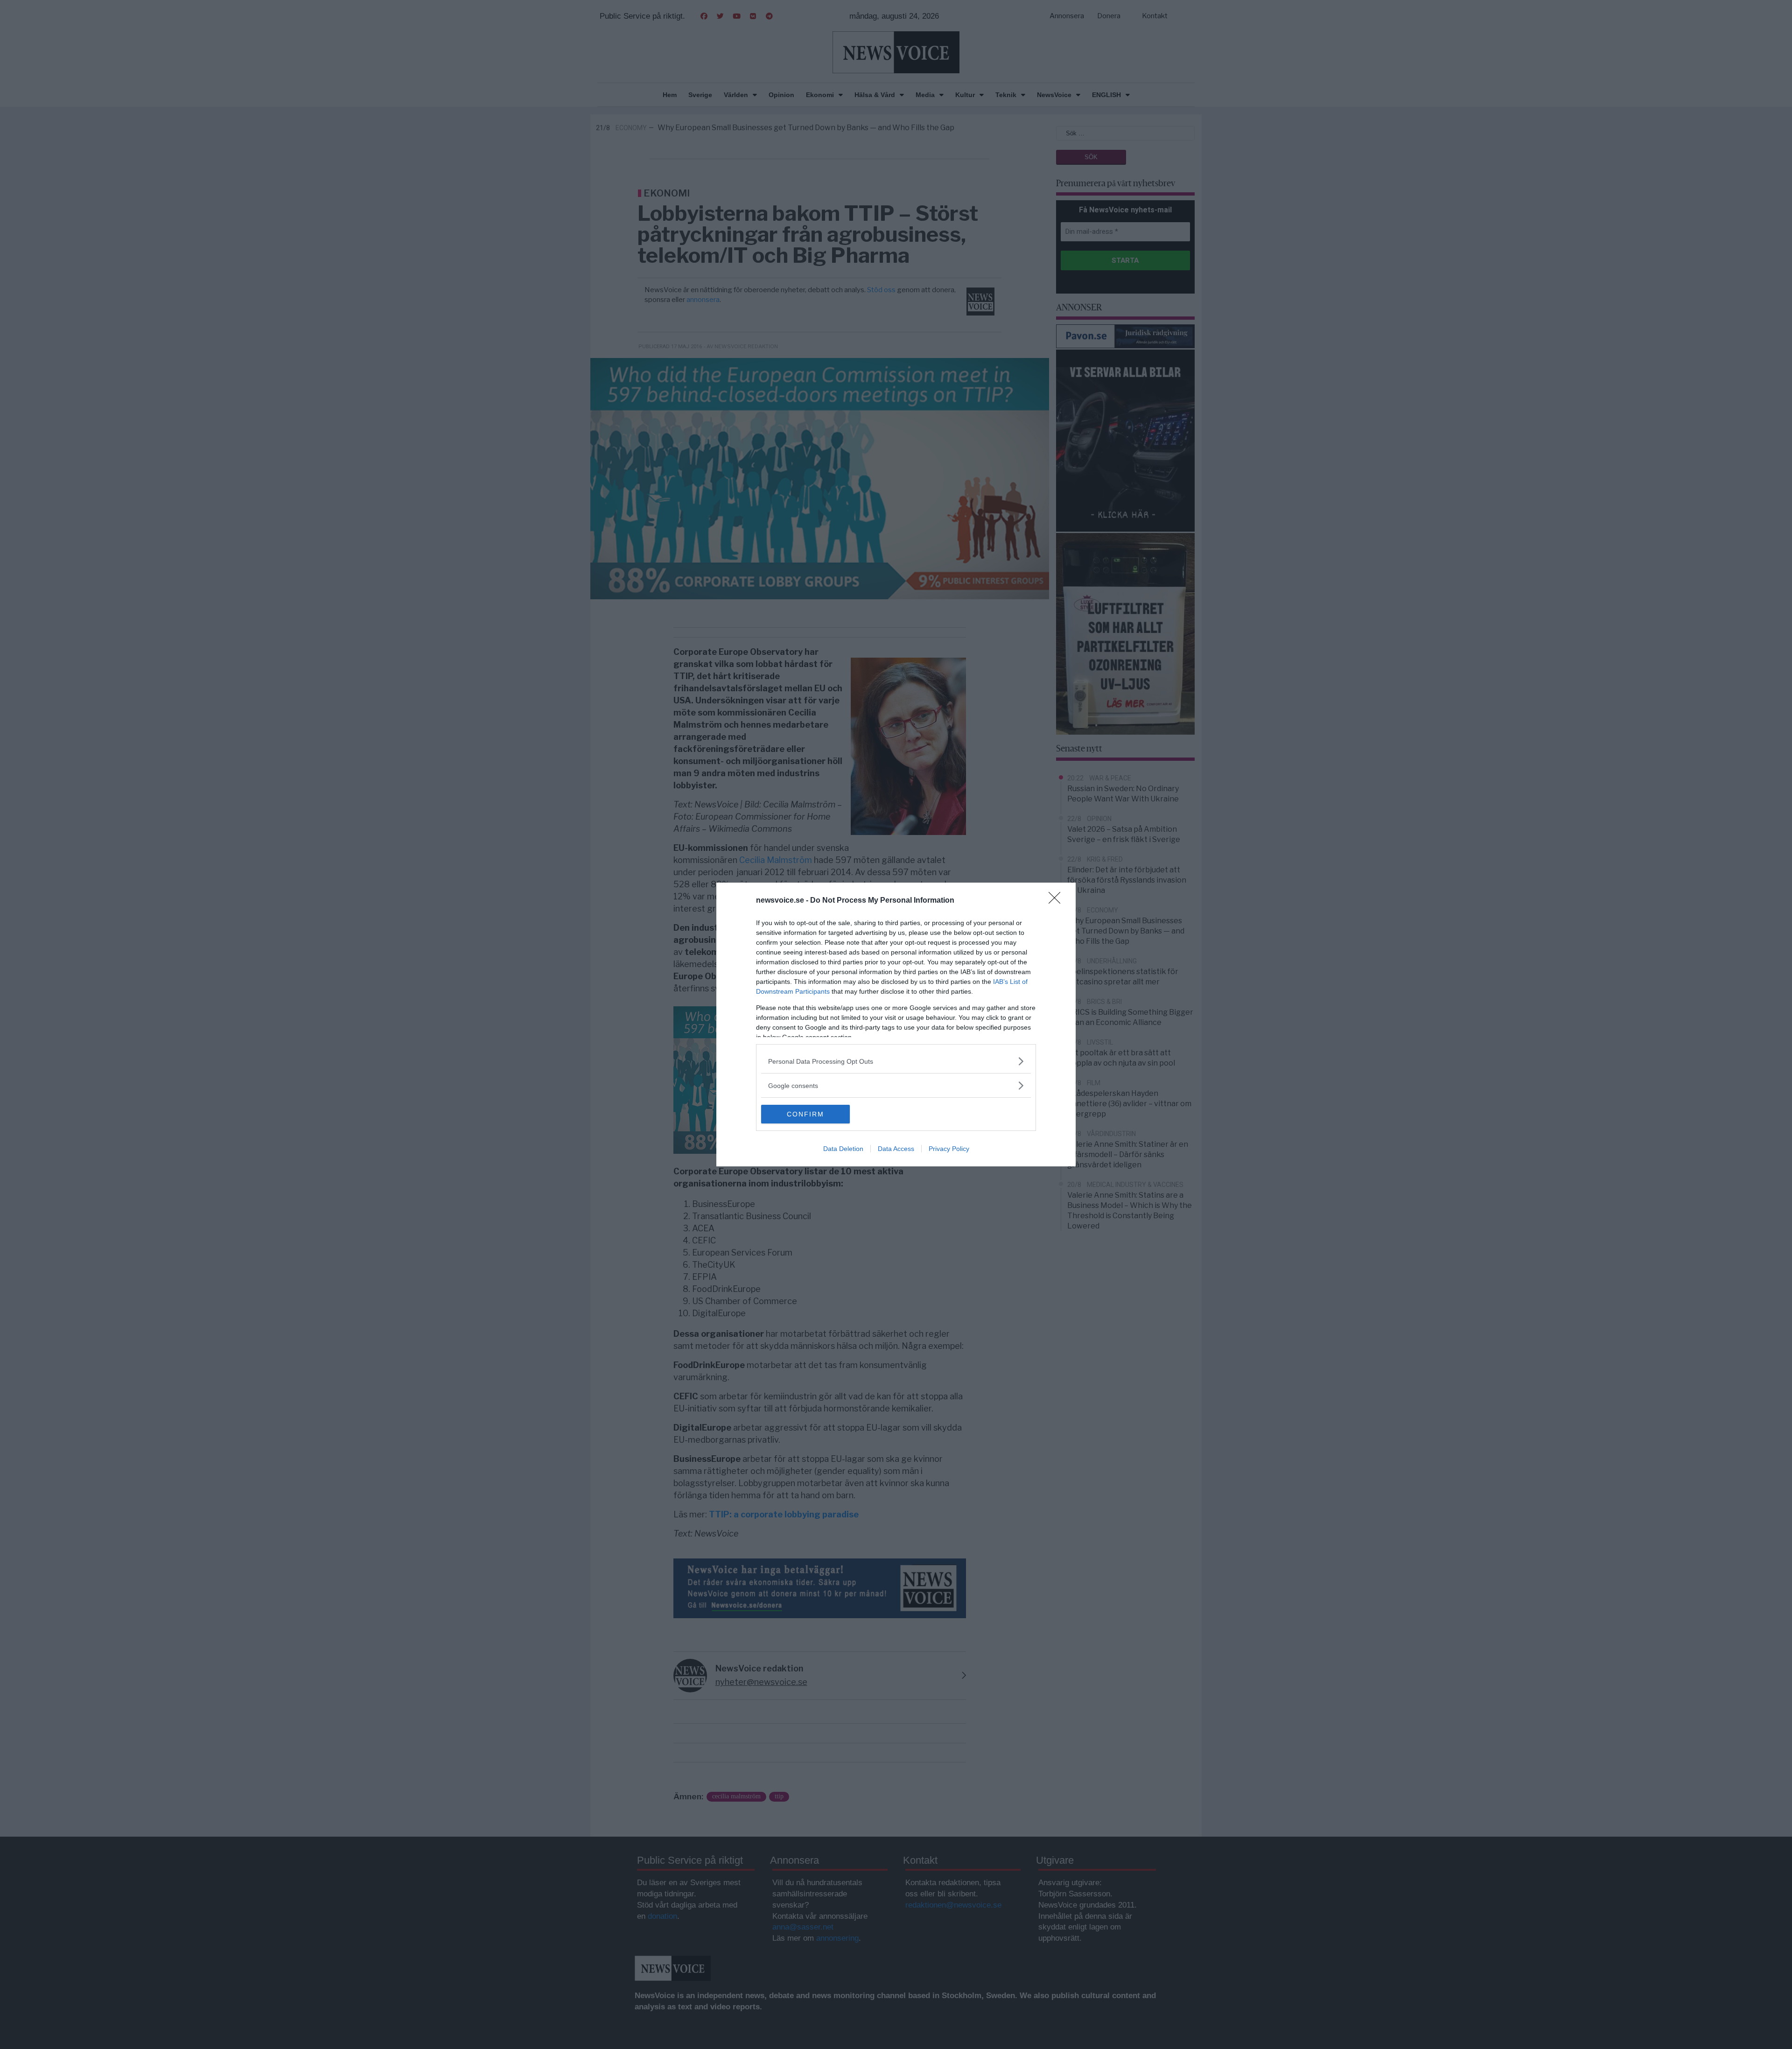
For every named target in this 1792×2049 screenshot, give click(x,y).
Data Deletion (843, 1149)
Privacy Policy (949, 1149)
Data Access (896, 1149)
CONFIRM (805, 1114)
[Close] (1057, 901)
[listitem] (896, 1061)
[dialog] (896, 1024)
